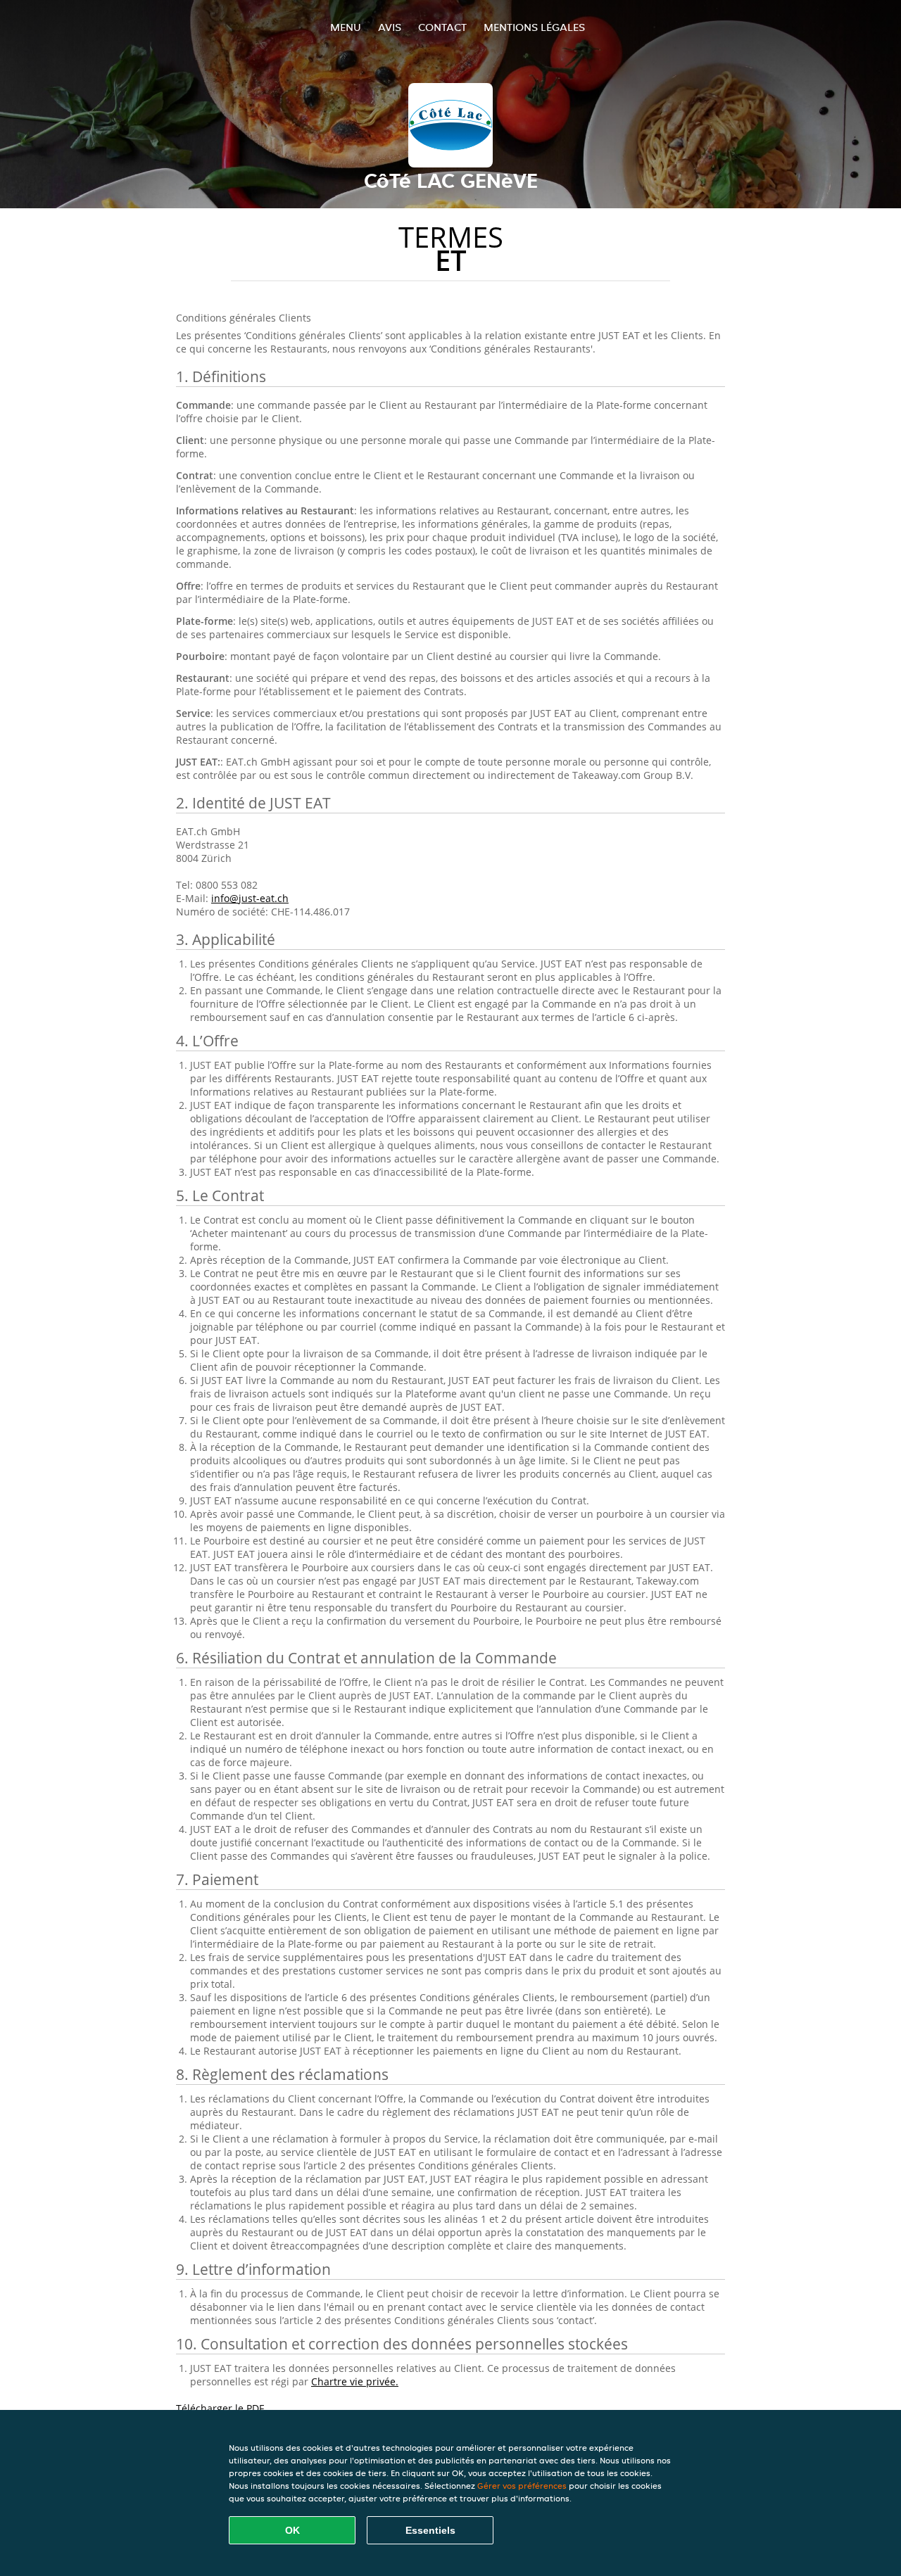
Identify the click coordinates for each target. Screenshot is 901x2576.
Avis (390, 27)
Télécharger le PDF (220, 2408)
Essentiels (430, 2530)
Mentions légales (534, 27)
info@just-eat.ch (250, 898)
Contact (442, 27)
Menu (346, 27)
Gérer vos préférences (522, 2486)
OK (292, 2530)
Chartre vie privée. (355, 2381)
